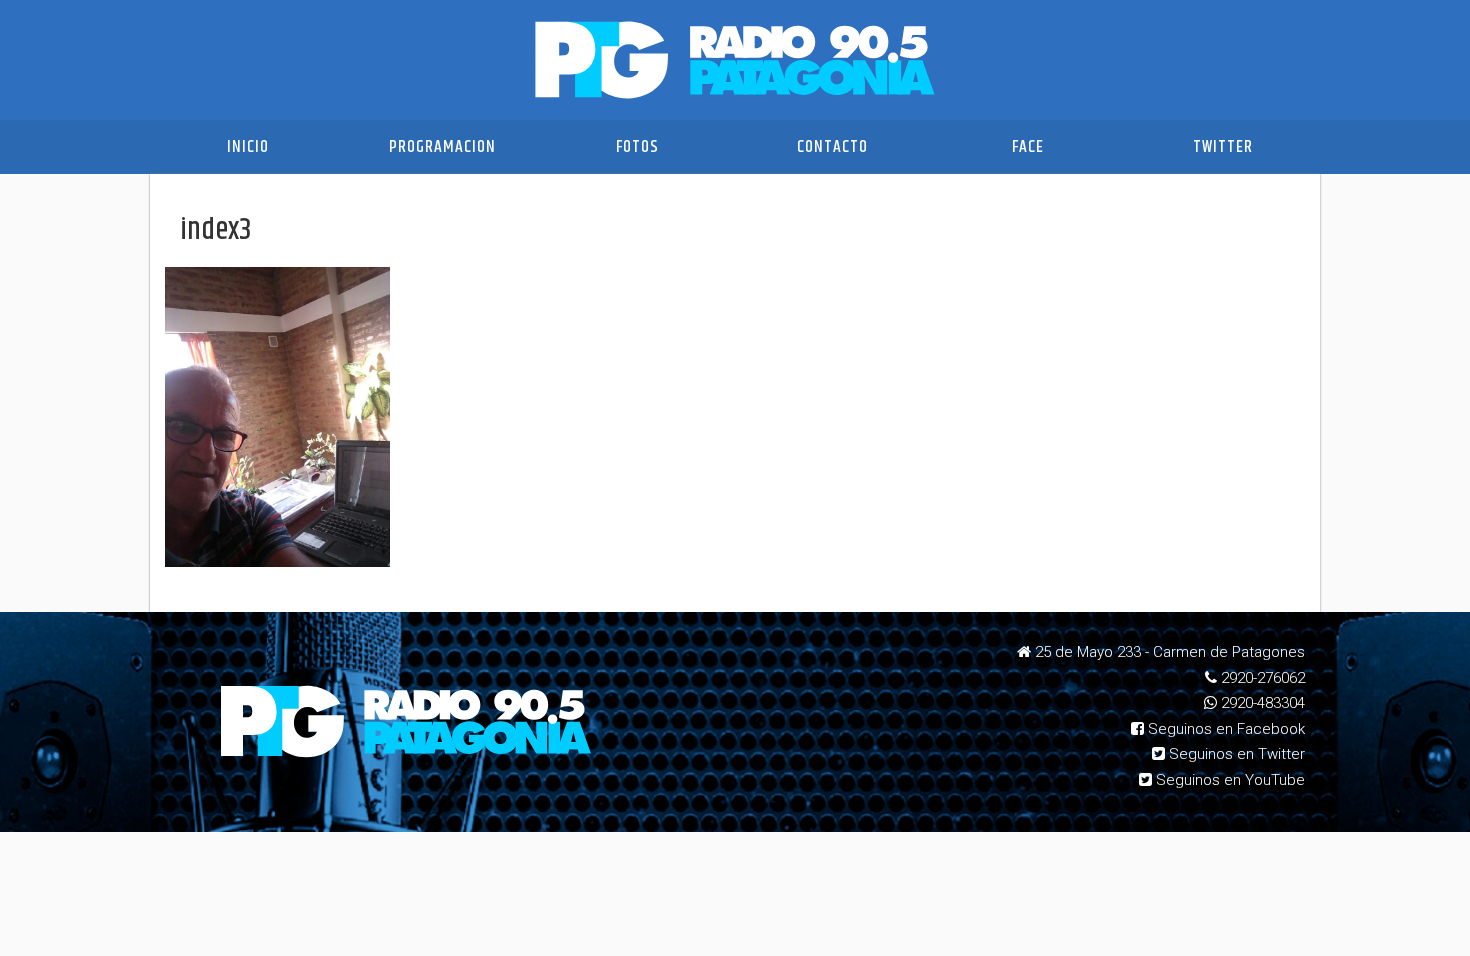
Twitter (1223, 147)
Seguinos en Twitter (1235, 754)
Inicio (248, 147)
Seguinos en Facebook (1224, 729)
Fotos (637, 147)
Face (1028, 147)
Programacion (442, 147)
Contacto (832, 147)
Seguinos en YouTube (1228, 780)
